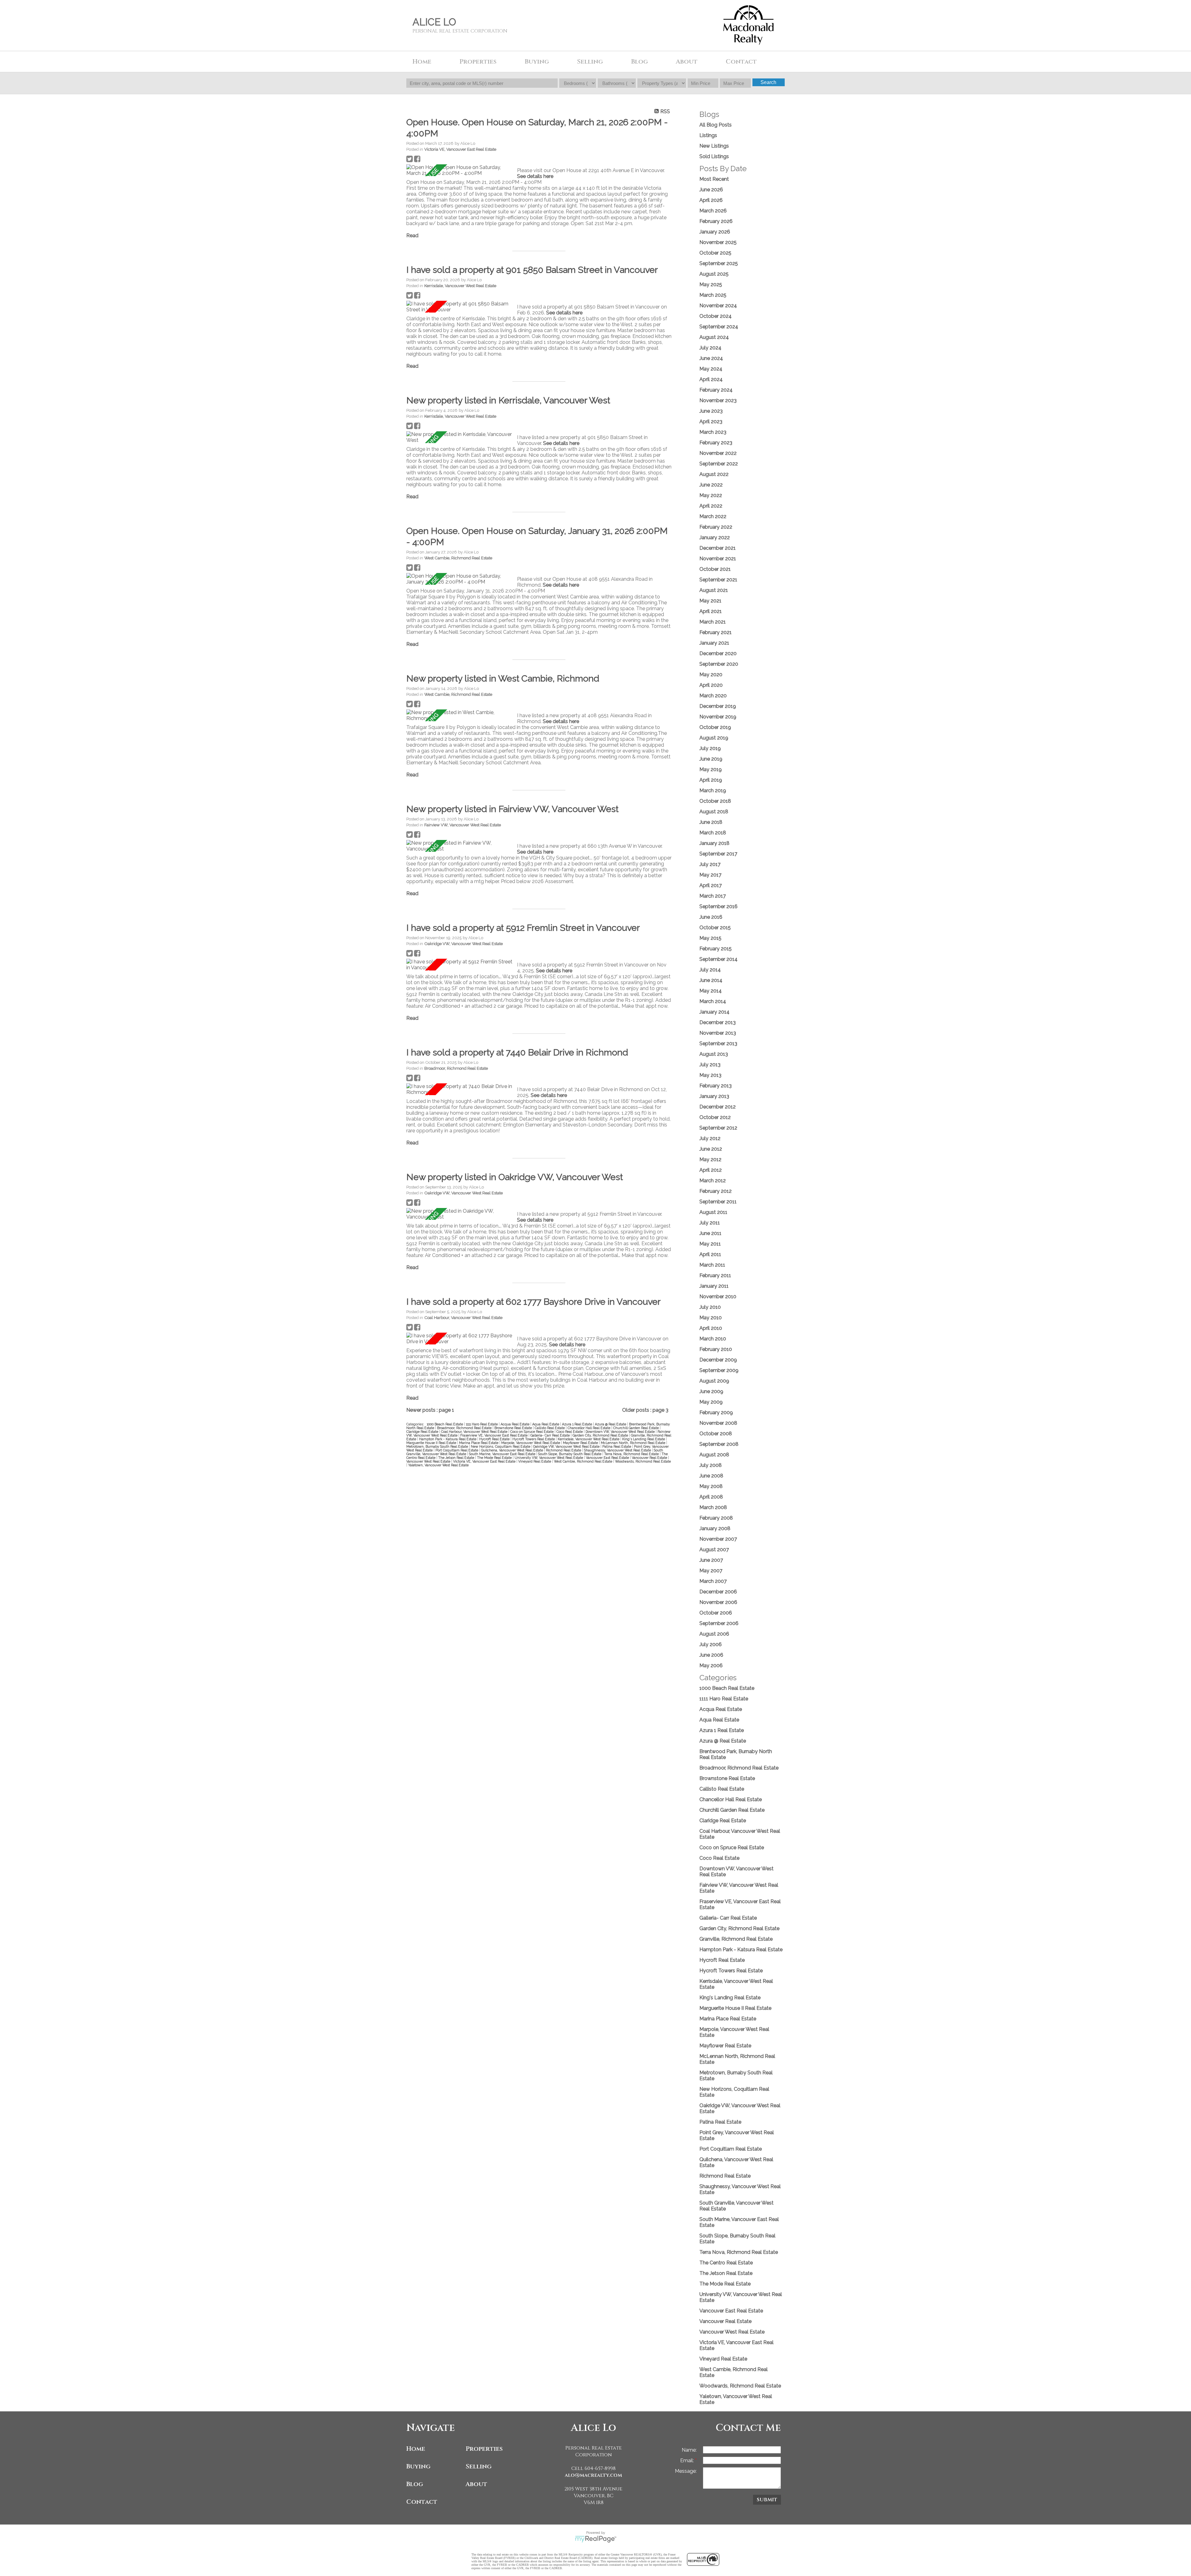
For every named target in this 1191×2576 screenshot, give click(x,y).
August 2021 (714, 590)
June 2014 (711, 980)
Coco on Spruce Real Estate (532, 1432)
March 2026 (713, 211)
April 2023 (711, 422)
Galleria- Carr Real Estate (551, 1435)
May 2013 (710, 1075)
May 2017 (710, 875)
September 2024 (719, 327)
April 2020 (711, 685)
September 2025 (719, 263)
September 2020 (719, 664)
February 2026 (716, 221)
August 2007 (714, 1550)
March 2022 (713, 516)
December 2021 (718, 548)
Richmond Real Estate (564, 1450)
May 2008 (711, 1486)
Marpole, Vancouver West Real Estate (531, 1443)
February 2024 (716, 390)
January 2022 (715, 537)
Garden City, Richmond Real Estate (601, 1435)
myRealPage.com (596, 2539)
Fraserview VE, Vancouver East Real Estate (494, 1435)
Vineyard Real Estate (535, 1461)
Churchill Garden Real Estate (636, 1428)
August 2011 (713, 1212)
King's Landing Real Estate (644, 1439)
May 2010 (711, 1318)
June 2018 (711, 822)
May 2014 (711, 991)
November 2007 (718, 1539)
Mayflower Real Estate (581, 1443)
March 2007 (713, 1581)
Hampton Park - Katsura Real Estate (448, 1439)
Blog (640, 62)
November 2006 (718, 1602)
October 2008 (716, 1434)
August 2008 (714, 1455)
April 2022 (711, 506)
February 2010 (716, 1349)
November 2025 (718, 242)
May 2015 (710, 938)
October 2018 (715, 801)
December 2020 (718, 653)
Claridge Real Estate (423, 1432)
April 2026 (711, 200)
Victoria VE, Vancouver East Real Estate (460, 149)
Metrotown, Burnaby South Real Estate (438, 1446)
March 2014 (713, 1001)
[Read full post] (459, 170)
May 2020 (711, 675)
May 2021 (710, 601)
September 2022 (719, 464)
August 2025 (714, 274)
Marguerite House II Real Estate (432, 1443)
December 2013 (718, 1022)
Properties (484, 2449)
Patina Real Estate (617, 1446)
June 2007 (711, 1560)
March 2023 (713, 432)
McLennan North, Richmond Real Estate (633, 1443)
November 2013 (718, 1033)
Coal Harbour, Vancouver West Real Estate (463, 1317)
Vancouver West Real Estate (429, 1461)
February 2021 (716, 632)
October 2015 (715, 928)
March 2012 (713, 1181)
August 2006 (714, 1634)
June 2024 (711, 358)
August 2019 (714, 738)
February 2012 (716, 1191)
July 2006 (711, 1644)
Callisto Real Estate (550, 1428)
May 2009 (711, 1402)
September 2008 (719, 1444)
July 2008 (711, 1465)
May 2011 (710, 1244)
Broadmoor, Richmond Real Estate (456, 1068)
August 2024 (714, 337)
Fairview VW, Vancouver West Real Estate (463, 825)
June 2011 (710, 1233)
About (476, 2484)
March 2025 (713, 295)
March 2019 (713, 791)
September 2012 (718, 1128)
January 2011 (714, 1286)
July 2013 (710, 1065)
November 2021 (718, 559)
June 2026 (711, 190)
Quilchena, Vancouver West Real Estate (513, 1450)
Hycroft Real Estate (495, 1439)
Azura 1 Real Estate (578, 1424)
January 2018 (714, 843)
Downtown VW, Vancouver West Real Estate (621, 1432)
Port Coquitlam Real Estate (457, 1450)
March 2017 (713, 896)
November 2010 (718, 1297)
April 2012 (711, 1170)
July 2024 (710, 348)
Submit (767, 2500)
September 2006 (719, 1623)
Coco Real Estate (570, 1432)
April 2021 (711, 611)
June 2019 (711, 759)
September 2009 (719, 1370)
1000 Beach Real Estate (445, 1424)
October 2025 (715, 253)
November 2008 (718, 1423)
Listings (708, 135)
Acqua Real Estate (515, 1424)
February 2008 (716, 1518)
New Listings (714, 146)
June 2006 (711, 1655)
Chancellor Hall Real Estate (589, 1428)
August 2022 (714, 474)
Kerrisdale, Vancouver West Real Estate (460, 286)
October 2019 (715, 727)
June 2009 (711, 1391)
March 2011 (712, 1265)
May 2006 (711, 1666)
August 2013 (714, 1054)
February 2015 (716, 949)
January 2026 (715, 232)
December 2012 (718, 1107)
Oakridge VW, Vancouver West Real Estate (464, 944)
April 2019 (711, 780)
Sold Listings (714, 156)
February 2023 (716, 443)
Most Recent (714, 179)
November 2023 (718, 400)
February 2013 (716, 1086)
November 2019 (718, 717)
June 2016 (711, 917)
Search (768, 82)
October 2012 (715, 1117)
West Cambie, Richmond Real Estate (458, 558)
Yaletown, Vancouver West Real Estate (438, 1465)
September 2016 (718, 906)
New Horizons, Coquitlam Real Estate (501, 1446)
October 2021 (715, 569)
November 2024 (718, 306)
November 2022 (718, 453)
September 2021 (718, 580)
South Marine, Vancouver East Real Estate (503, 1454)
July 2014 (710, 970)
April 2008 (711, 1497)
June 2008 (711, 1476)
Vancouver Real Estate (650, 1458)
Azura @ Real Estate (611, 1424)
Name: (689, 2450)
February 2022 (716, 527)
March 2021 (713, 622)
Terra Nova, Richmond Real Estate (632, 1454)
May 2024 (711, 369)
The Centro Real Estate (726, 2263)
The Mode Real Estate (495, 1458)
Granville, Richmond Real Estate (736, 1939)
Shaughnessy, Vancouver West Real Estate (618, 1450)
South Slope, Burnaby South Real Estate (570, 1454)
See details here (535, 176)
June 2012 (711, 1149)
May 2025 (711, 284)
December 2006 (718, 1592)
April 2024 (711, 379)
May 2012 (710, 1159)
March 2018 (713, 833)
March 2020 (713, 696)
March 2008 (713, 1507)
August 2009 (714, 1381)
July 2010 (710, 1307)
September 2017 (718, 854)
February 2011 (715, 1275)
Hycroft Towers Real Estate (534, 1439)
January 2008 (715, 1528)
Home (422, 62)
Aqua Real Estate (546, 1424)
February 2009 (716, 1412)
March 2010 (713, 1339)
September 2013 (718, 1044)
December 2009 (718, 1360)
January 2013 (714, 1096)
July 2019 (710, 748)
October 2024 (716, 316)
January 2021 (714, 643)
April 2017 (711, 885)
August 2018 (714, 812)
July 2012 (710, 1138)
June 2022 (711, 485)
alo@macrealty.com (593, 2475)
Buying (418, 2466)
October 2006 (716, 1613)
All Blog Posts (716, 125)
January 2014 (714, 1012)
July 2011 (710, 1223)
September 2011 (718, 1202)
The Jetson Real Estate (457, 1458)
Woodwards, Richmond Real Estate (643, 1461)
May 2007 (711, 1571)
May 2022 (711, 495)
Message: (686, 2471)
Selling (479, 2466)
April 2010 (711, 1328)
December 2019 (718, 706)
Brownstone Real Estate (514, 1428)
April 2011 (710, 1254)
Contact (741, 62)
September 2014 (718, 959)
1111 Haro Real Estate (482, 1424)
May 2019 (711, 769)
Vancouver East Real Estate (608, 1458)
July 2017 (710, 864)
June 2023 (711, 411)
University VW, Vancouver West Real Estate (549, 1458)
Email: (688, 2461)
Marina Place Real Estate (479, 1443)
